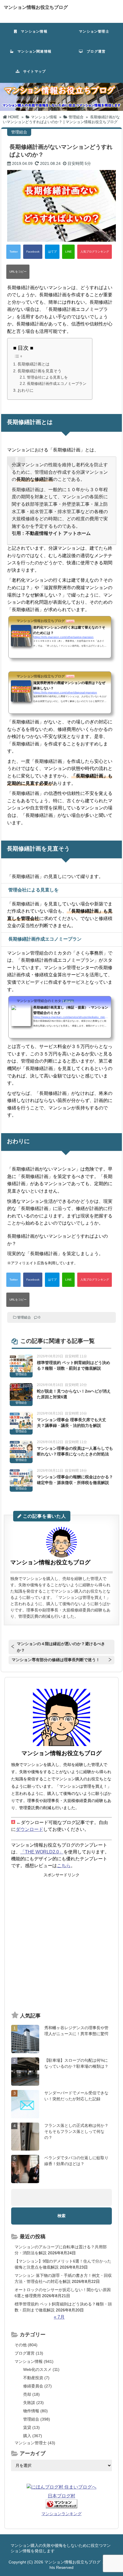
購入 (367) (33, 2436)
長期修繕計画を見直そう (39, 371)
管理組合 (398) (37, 2419)
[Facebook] (33, 252)
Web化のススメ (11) (41, 2369)
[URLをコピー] (18, 272)
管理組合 (24, 1317)
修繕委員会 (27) (37, 2386)
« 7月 (59, 2317)
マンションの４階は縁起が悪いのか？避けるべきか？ (61, 1647)
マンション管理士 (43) (35, 2443)
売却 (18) (31, 2394)
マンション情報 (32, 31)
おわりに (25, 390)
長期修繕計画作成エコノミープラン (57, 384)
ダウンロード (29, 1829)
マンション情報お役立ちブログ (36, 7)
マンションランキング (61, 2514)
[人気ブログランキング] (95, 252)
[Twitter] (13, 252)
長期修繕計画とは (33, 364)
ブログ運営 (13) (29, 2353)
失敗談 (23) (33, 2403)
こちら (64, 1866)
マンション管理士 (92, 31)
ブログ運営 (94, 51)
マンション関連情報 (34, 51)
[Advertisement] (61, 1942)
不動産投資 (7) (36, 2378)
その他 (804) (26, 2345)
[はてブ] (52, 252)
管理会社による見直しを (47, 377)
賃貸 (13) (31, 2427)
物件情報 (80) (35, 2411)
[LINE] (68, 252)
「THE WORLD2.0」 (42, 1852)
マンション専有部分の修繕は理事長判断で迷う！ (56, 1660)
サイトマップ (33, 71)
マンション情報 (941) (34, 2361)
